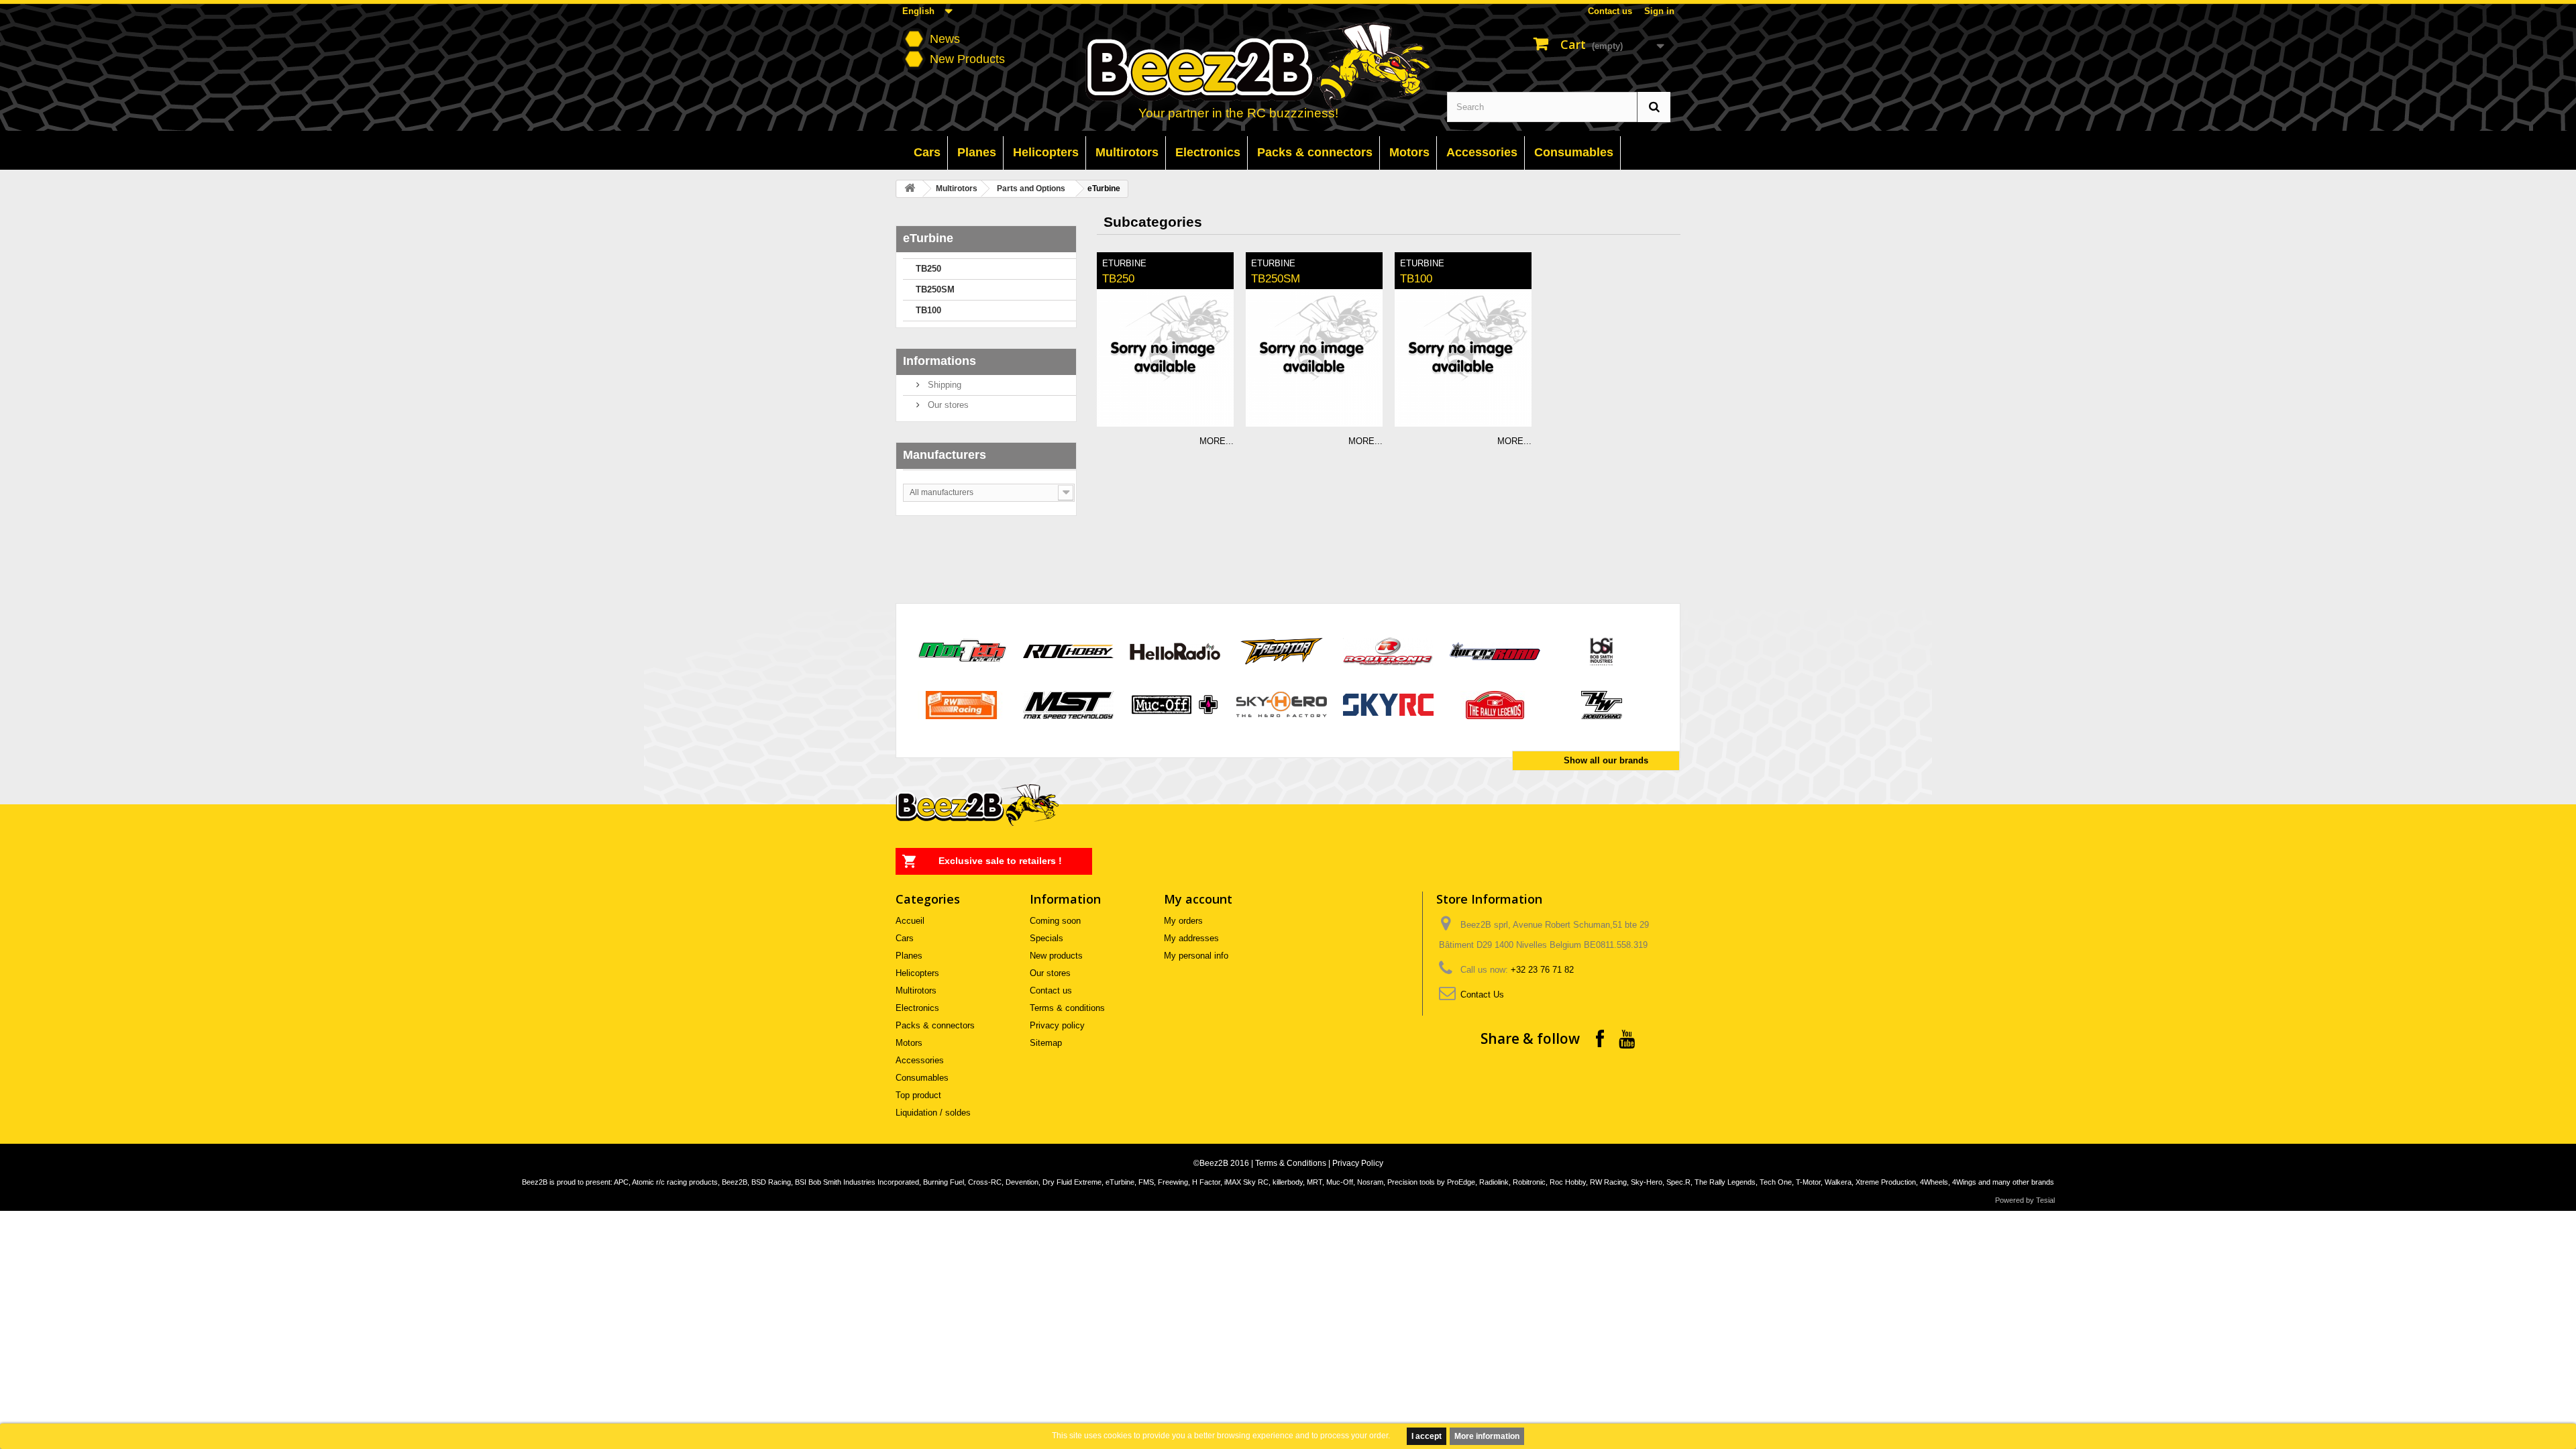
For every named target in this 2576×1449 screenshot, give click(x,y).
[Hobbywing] (1602, 704)
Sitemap (1046, 1043)
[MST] (1068, 704)
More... (1217, 441)
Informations (940, 361)
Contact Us (1482, 995)
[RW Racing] (962, 704)
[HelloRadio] (1175, 650)
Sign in (1659, 11)
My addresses (1191, 938)
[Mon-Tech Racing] (962, 650)
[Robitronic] (1388, 650)
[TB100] (1463, 358)
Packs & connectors (935, 1025)
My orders (1183, 921)
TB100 (928, 310)
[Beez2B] (1289, 68)
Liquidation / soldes (933, 1113)
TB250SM (935, 289)
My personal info (1196, 956)
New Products (967, 59)
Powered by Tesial (2025, 1200)
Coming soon (1055, 921)
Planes (909, 956)
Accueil (910, 921)
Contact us (1610, 11)
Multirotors (957, 189)
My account (1198, 899)
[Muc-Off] (1175, 704)
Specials (1046, 938)
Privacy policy (1057, 1025)
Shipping (943, 385)
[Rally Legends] (1495, 704)
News (945, 39)
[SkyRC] (1388, 704)
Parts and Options (1031, 189)
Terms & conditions (1067, 1008)
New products (1056, 956)
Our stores (947, 405)
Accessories (920, 1060)
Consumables (922, 1078)
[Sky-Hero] (1282, 704)
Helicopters (917, 973)
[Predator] (1282, 650)
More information (1487, 1436)
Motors (909, 1043)
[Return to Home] (910, 189)
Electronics (917, 1008)
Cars (905, 938)
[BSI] (1602, 650)
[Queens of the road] (1495, 650)
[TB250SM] (1314, 358)
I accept (1427, 1436)
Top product (918, 1095)
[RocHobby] (1068, 650)
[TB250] (1165, 358)
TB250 (928, 269)
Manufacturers (945, 455)
